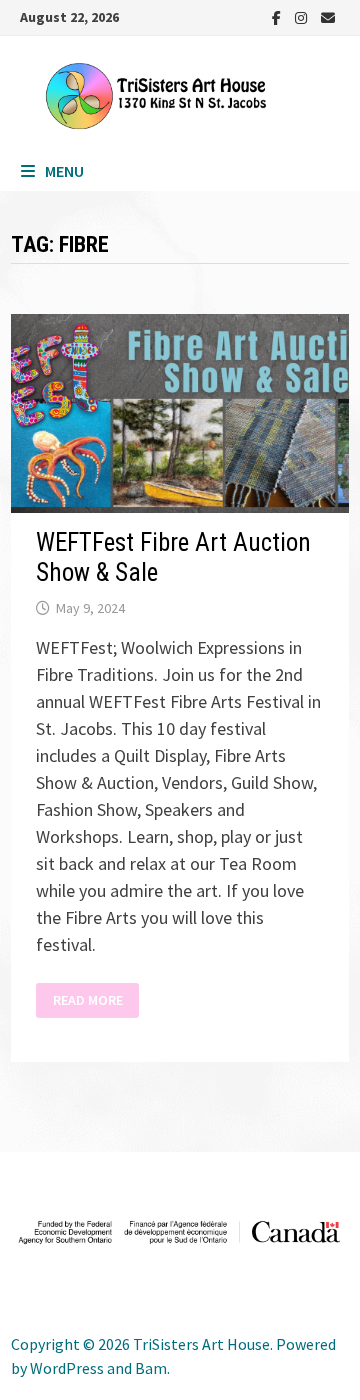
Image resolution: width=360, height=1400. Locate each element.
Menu (64, 171)
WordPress (67, 1368)
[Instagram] (303, 16)
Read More (87, 1000)
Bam (151, 1368)
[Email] (328, 16)
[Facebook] (278, 16)
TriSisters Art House (201, 1344)
